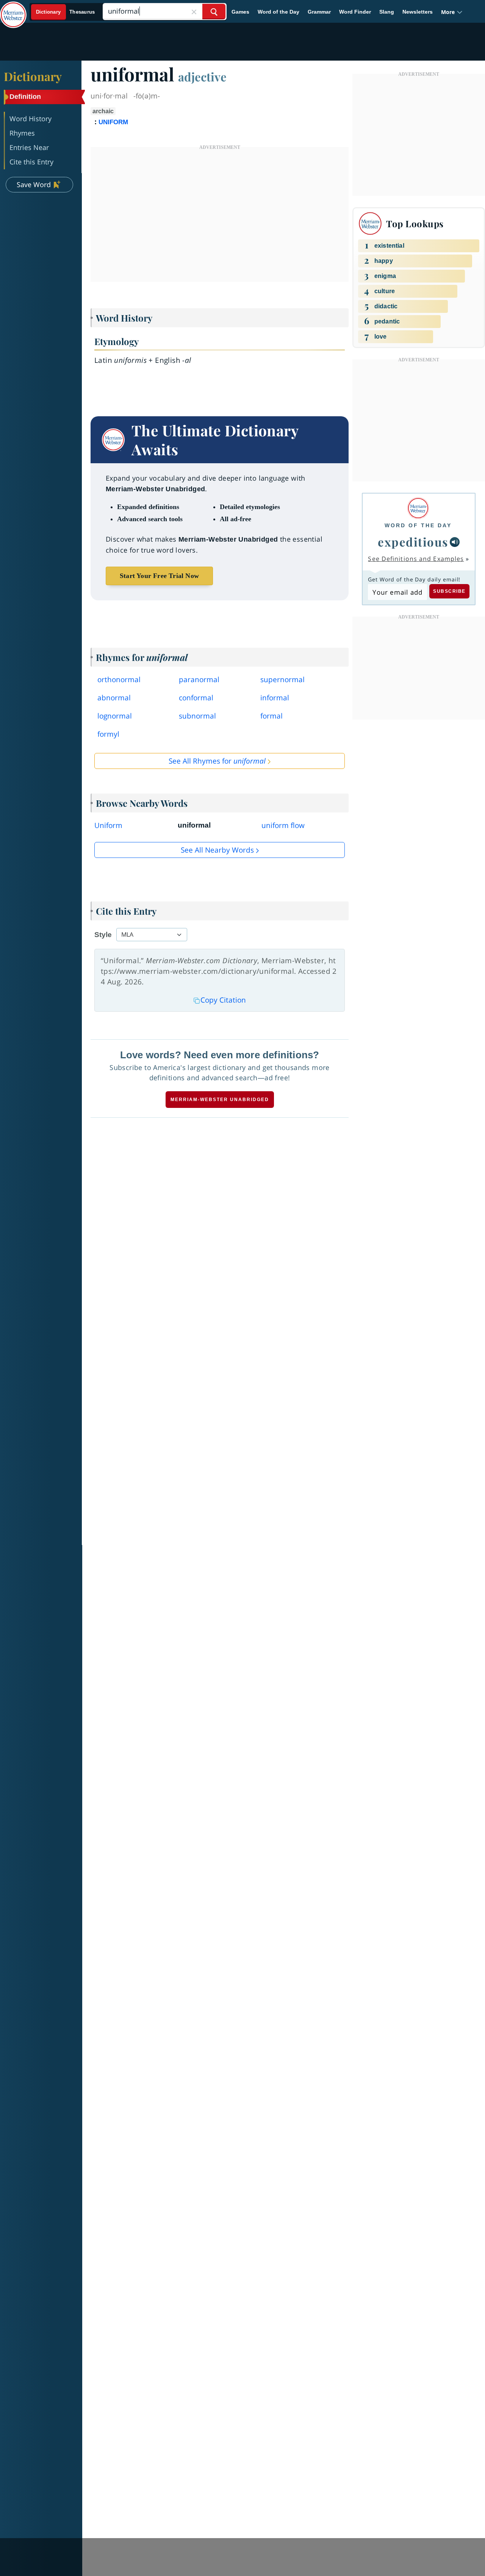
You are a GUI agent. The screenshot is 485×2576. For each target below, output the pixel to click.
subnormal (197, 716)
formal (271, 716)
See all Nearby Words (217, 850)
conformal (196, 698)
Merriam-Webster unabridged (220, 1100)
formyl (108, 734)
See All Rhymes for (217, 761)
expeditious (413, 542)
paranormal (199, 680)
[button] (452, 12)
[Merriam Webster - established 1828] (13, 9)
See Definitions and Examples (416, 559)
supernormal (282, 680)
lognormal (115, 716)
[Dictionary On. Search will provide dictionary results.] (66, 12)
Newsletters (418, 12)
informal (275, 698)
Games (240, 12)
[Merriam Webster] (418, 508)
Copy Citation (223, 1000)
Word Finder (355, 12)
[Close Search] (194, 12)
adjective (202, 77)
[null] (455, 542)
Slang (387, 12)
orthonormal (119, 680)
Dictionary (33, 76)
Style (103, 935)
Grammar (319, 12)
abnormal (114, 698)
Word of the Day (278, 12)
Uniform (108, 825)
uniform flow (283, 825)
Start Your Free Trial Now (159, 576)
